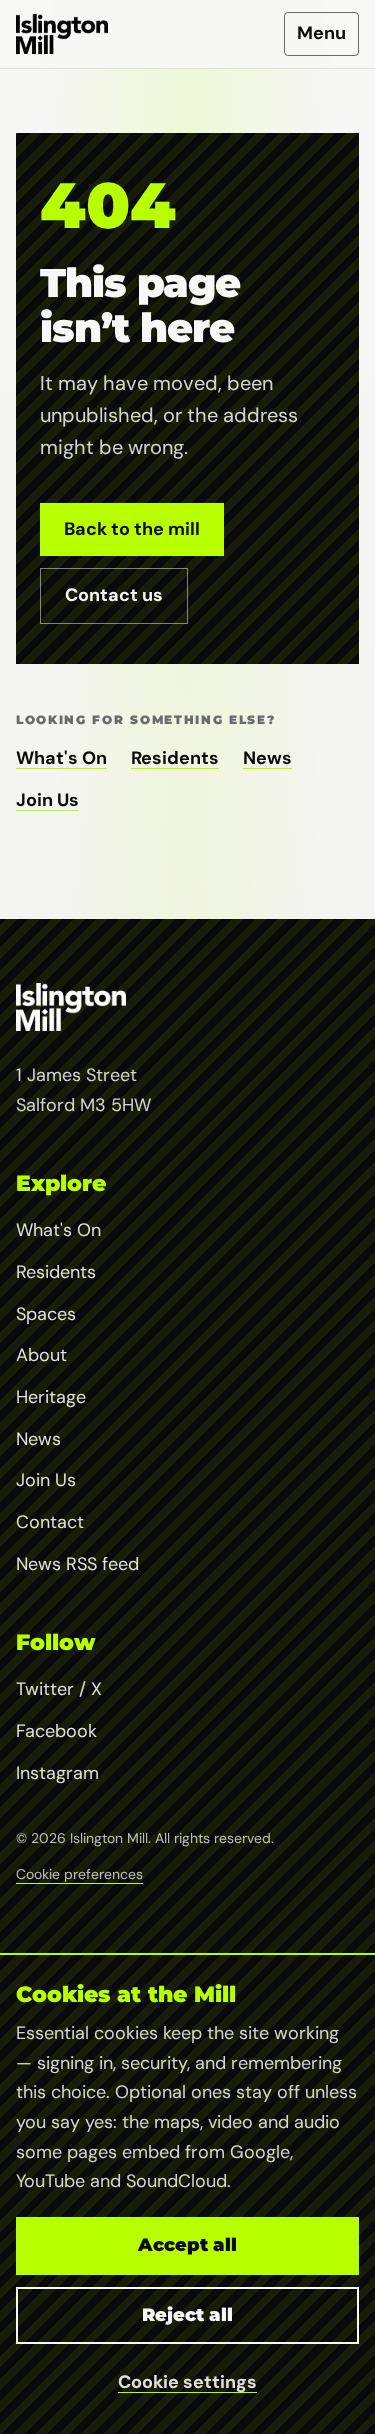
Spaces (46, 1314)
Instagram (57, 1773)
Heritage (51, 1397)
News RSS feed (77, 1564)
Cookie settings (187, 2382)
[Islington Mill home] (62, 34)
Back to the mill (132, 529)
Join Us (47, 800)
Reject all (187, 2315)
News (267, 758)
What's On (61, 758)
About (41, 1355)
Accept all (187, 2245)
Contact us (114, 595)
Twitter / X (59, 1689)
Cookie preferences (79, 1874)
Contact (50, 1522)
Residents (175, 758)
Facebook (56, 1731)
